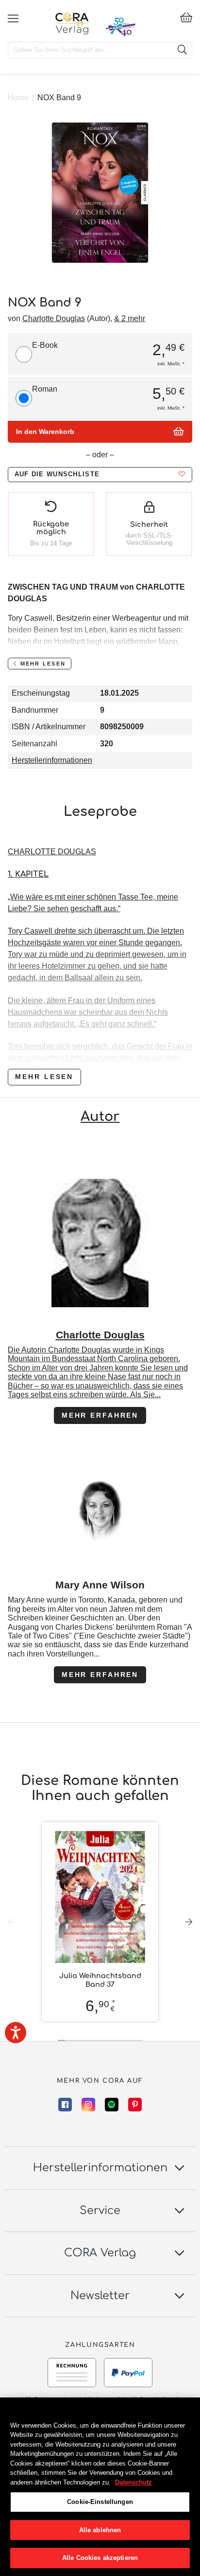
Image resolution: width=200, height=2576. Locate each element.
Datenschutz (133, 2482)
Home (18, 98)
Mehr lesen (44, 1077)
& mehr (130, 318)
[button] (100, 475)
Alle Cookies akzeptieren (100, 2558)
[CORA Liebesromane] (72, 23)
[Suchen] (182, 50)
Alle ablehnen (100, 2530)
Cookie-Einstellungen (100, 2502)
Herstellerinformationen (52, 760)
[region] (100, 2487)
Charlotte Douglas (54, 318)
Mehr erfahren (100, 1415)
